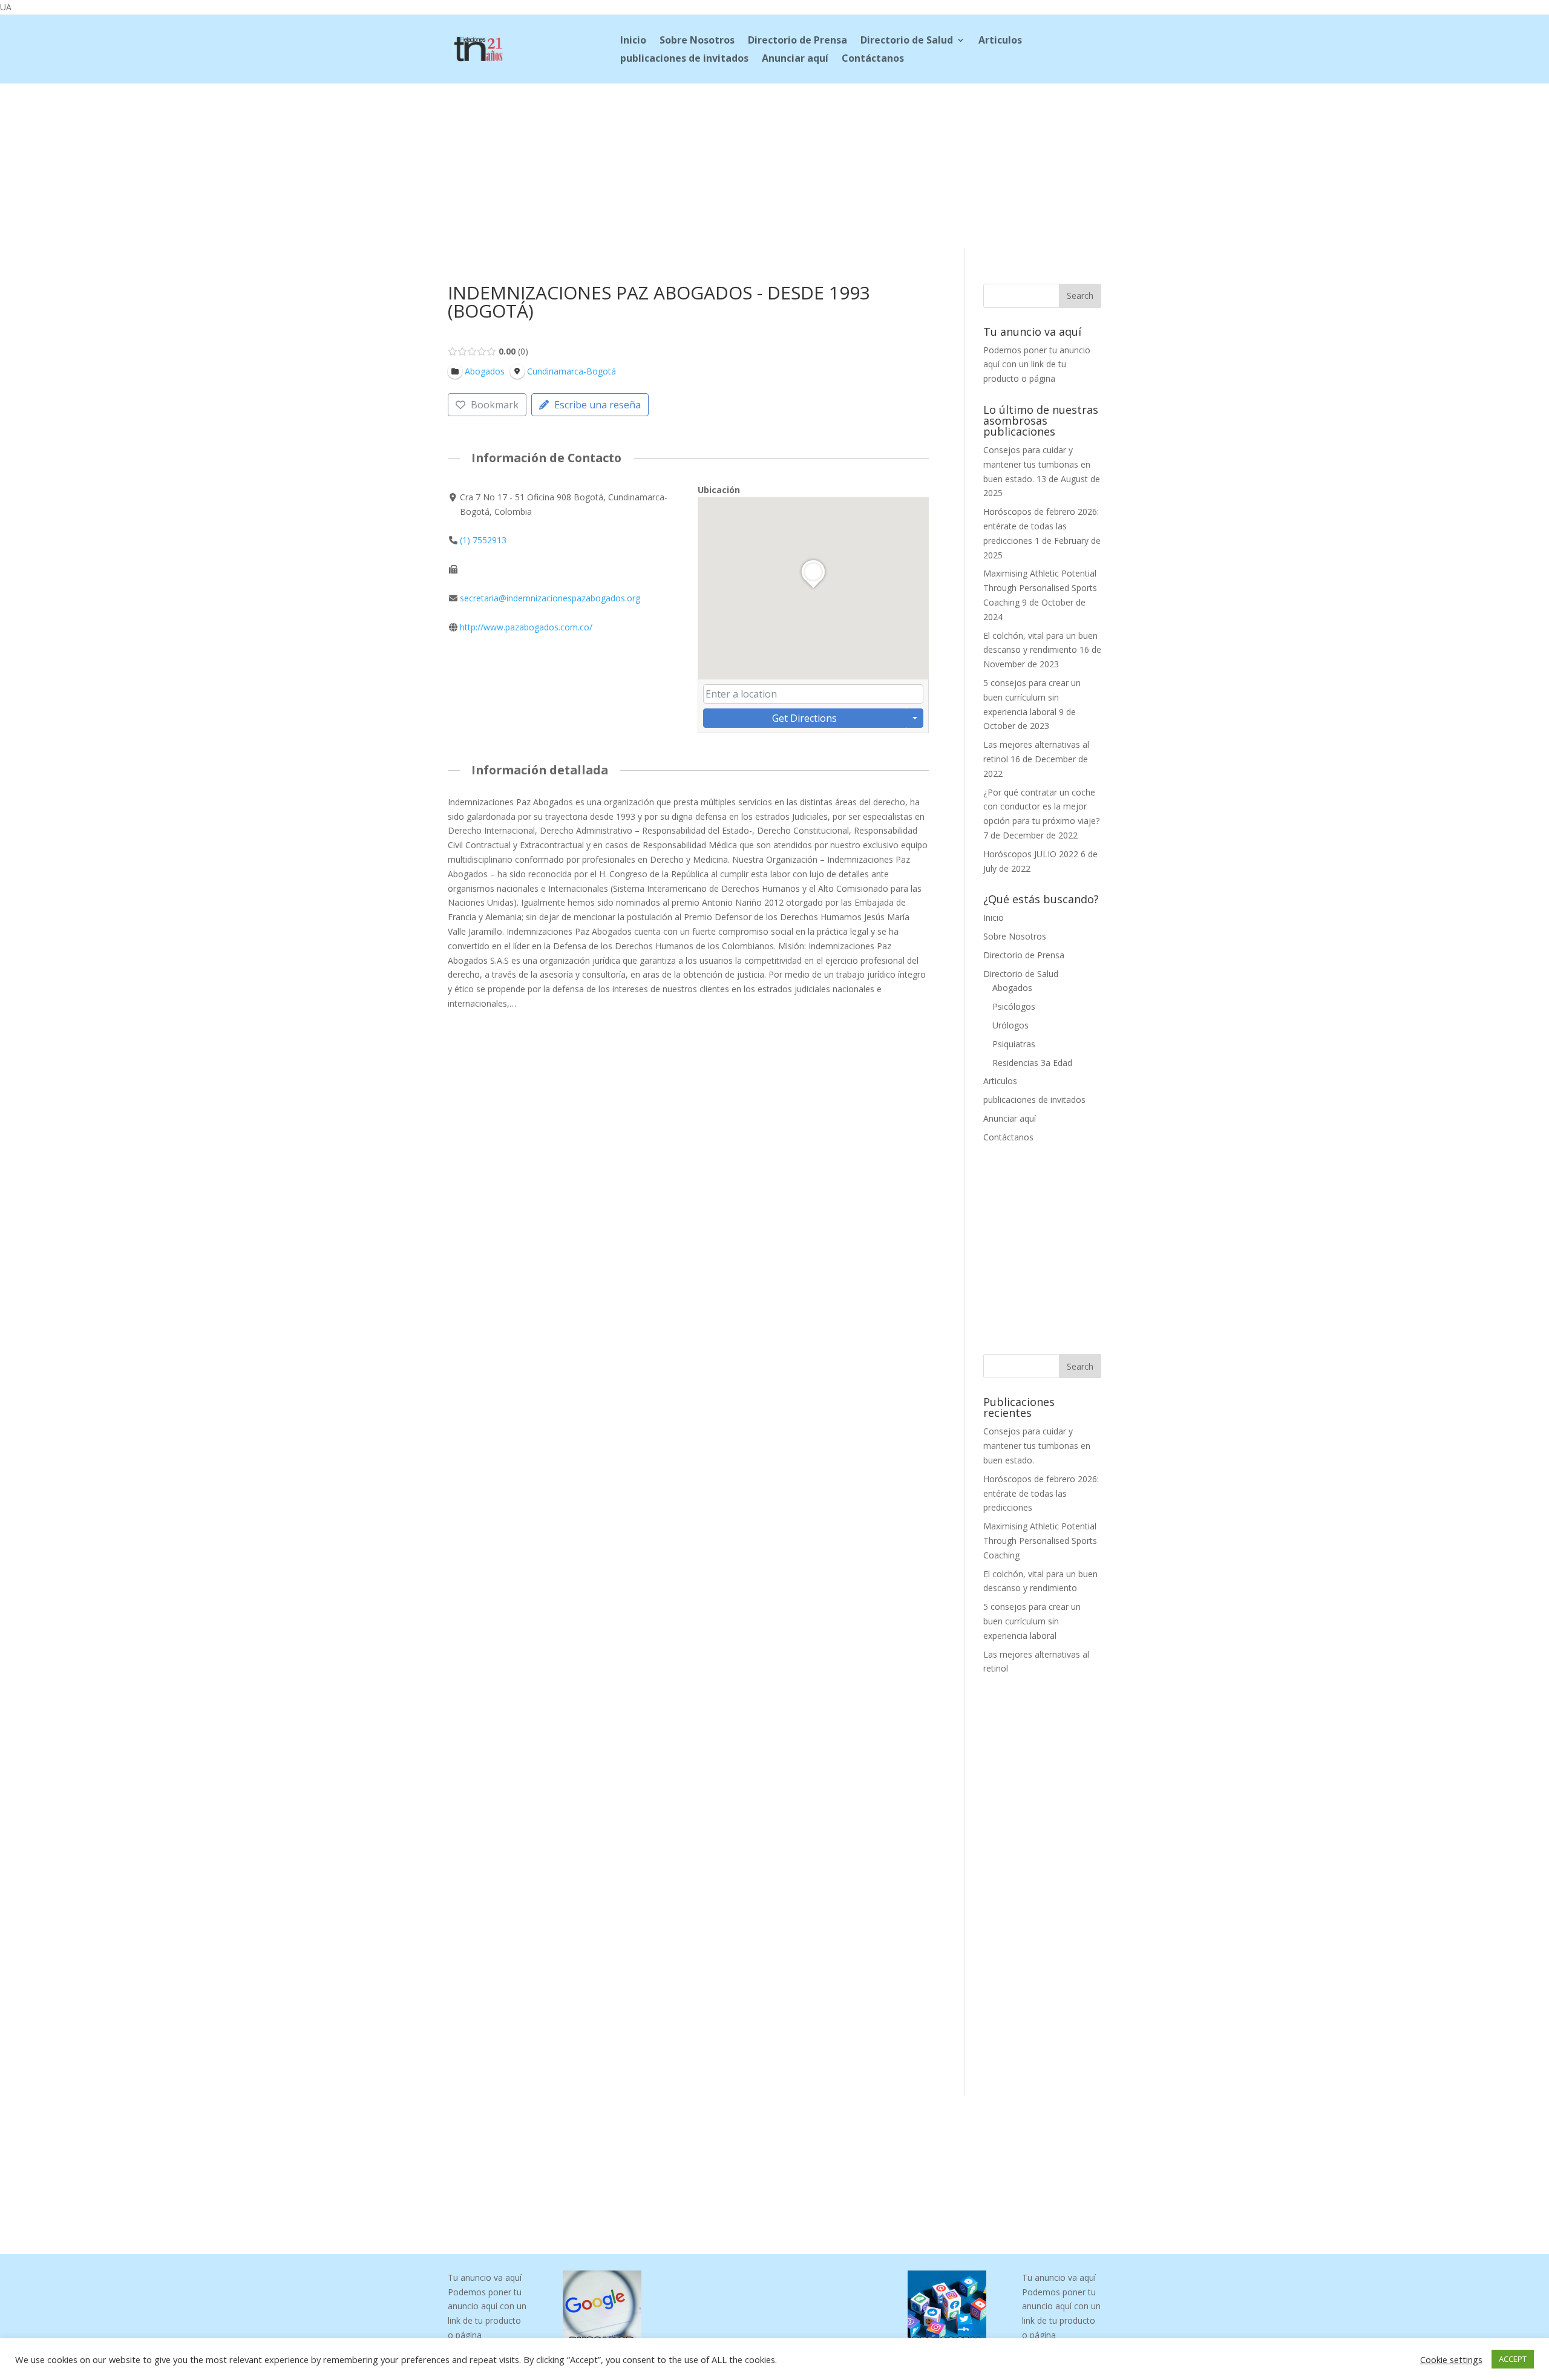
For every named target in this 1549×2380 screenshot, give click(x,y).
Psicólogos (1014, 1006)
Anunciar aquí (795, 59)
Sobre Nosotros (697, 41)
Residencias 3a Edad (1032, 1063)
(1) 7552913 (483, 540)
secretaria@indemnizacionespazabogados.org (550, 598)
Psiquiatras (1014, 1044)
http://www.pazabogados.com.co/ (526, 627)
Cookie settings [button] (1451, 2359)
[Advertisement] (774, 164)
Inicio (633, 41)
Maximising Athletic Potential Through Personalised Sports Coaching (1040, 588)
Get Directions (804, 718)
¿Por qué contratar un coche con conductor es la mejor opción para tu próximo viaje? (1041, 807)
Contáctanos (873, 59)
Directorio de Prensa (797, 41)
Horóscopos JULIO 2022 (1031, 854)
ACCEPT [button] (1513, 2359)
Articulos (1000, 41)
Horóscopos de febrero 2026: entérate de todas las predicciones (1041, 526)
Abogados (1012, 988)
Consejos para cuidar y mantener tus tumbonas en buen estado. (1037, 464)
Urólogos (1010, 1025)
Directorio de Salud (907, 41)
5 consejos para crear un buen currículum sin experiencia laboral (1032, 697)
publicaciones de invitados (684, 59)
